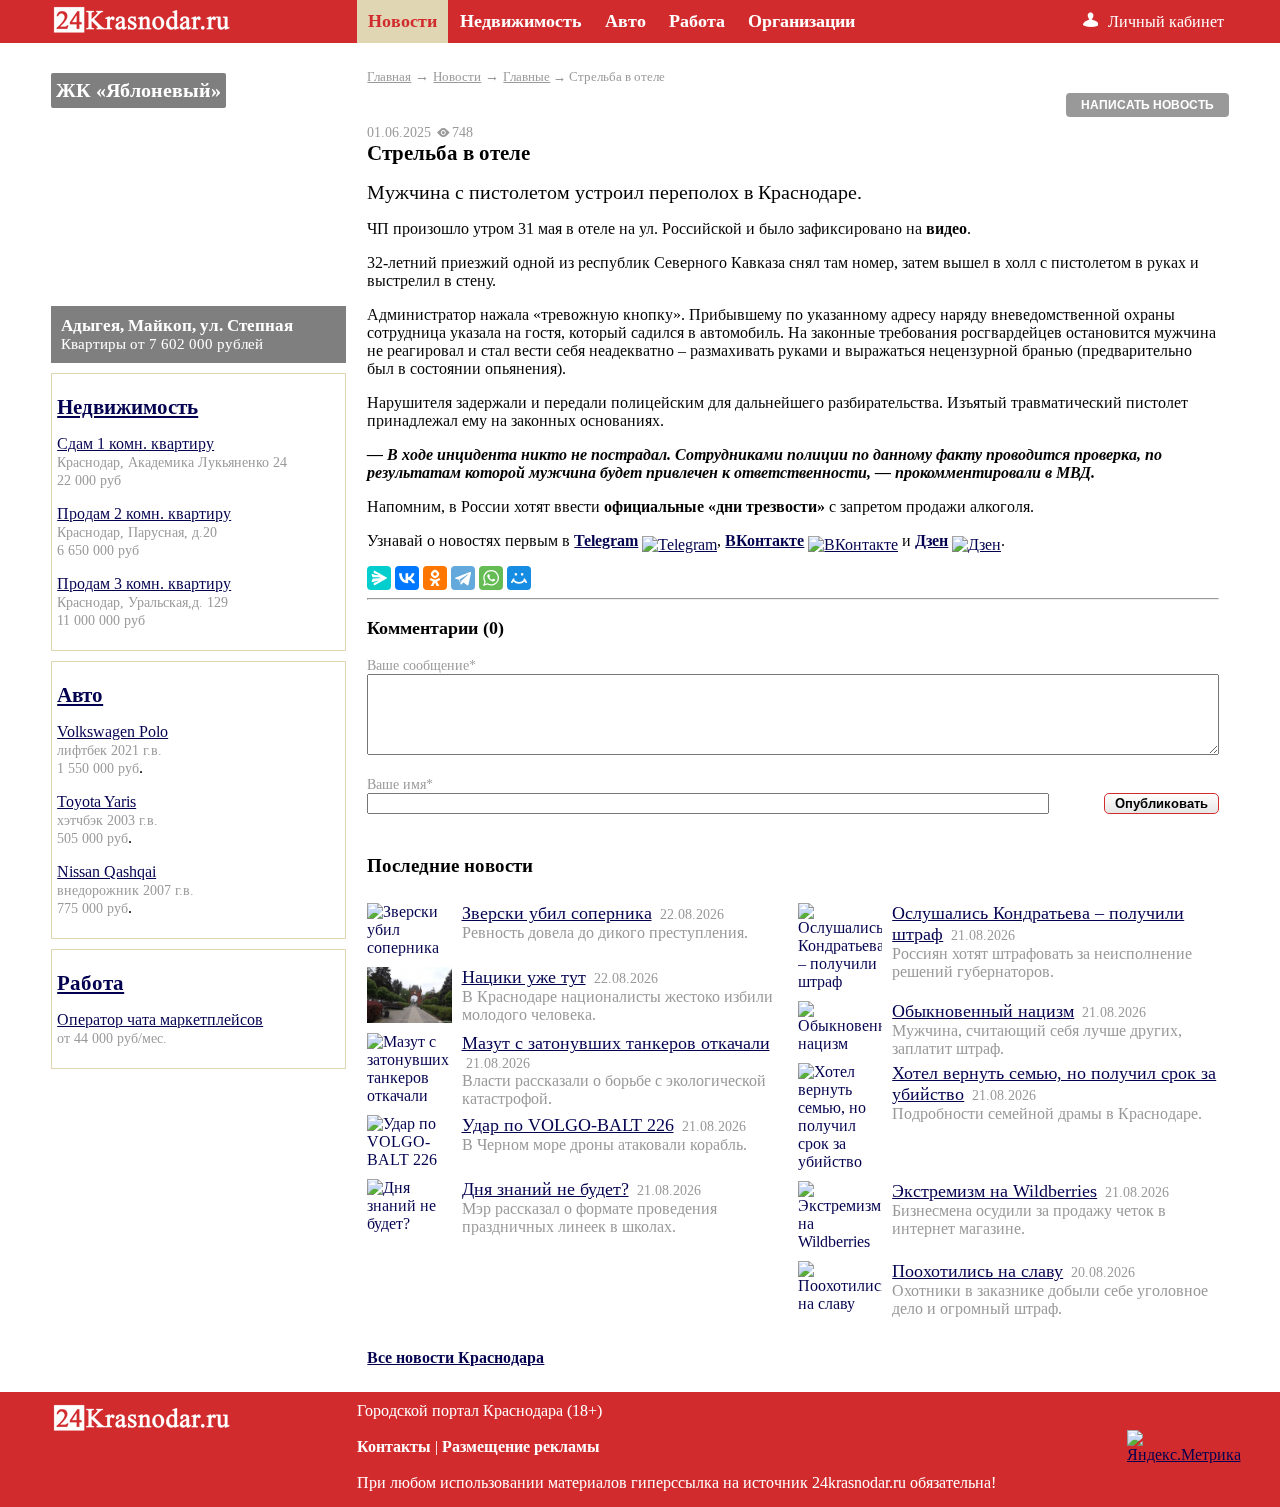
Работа (90, 982)
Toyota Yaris (96, 801)
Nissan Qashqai (106, 871)
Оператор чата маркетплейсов (160, 1019)
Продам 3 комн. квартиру (144, 583)
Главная (389, 76)
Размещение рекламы (521, 1446)
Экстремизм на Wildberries (994, 1191)
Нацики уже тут (524, 977)
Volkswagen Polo (112, 731)
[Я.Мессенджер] (379, 578)
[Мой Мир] (519, 578)
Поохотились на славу (977, 1271)
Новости (457, 76)
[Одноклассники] (435, 578)
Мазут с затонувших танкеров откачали (616, 1043)
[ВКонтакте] (407, 578)
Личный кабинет (1166, 21)
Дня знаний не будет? (545, 1189)
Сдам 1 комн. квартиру (135, 443)
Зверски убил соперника (557, 913)
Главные (526, 76)
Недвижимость (127, 406)
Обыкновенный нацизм (983, 1011)
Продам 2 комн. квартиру (144, 513)
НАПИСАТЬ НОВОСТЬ (1147, 105)
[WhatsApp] (491, 578)
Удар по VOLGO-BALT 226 (568, 1125)
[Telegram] (463, 578)
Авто (80, 694)
